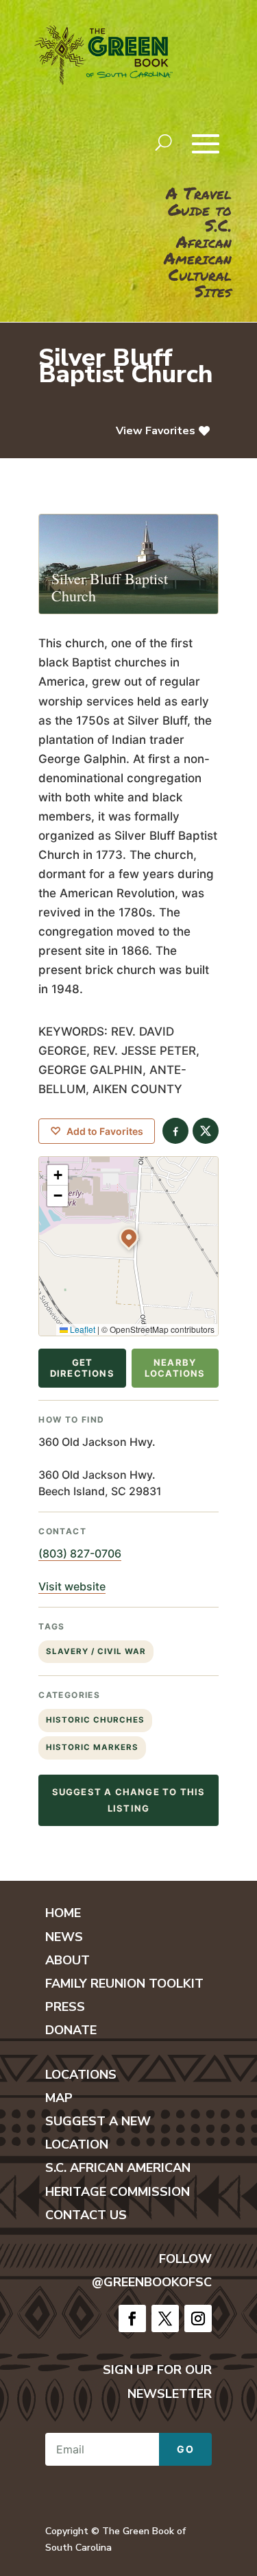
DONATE (71, 2030)
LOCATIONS (81, 2075)
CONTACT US (86, 2215)
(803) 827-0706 (80, 1553)
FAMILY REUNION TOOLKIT (124, 1984)
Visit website (72, 1586)
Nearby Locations (175, 1368)
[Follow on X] (165, 2318)
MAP (59, 2098)
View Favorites (156, 431)
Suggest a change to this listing (129, 1800)
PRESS (65, 2007)
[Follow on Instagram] (198, 2318)
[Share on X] (206, 1131)
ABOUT (68, 1960)
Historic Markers (92, 1747)
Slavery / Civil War (96, 1651)
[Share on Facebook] (175, 1131)
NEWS (64, 1937)
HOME (63, 1913)
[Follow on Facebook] (132, 2318)
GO (185, 2449)
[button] (129, 1237)
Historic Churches (95, 1720)
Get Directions (82, 1368)
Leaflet (82, 1329)
